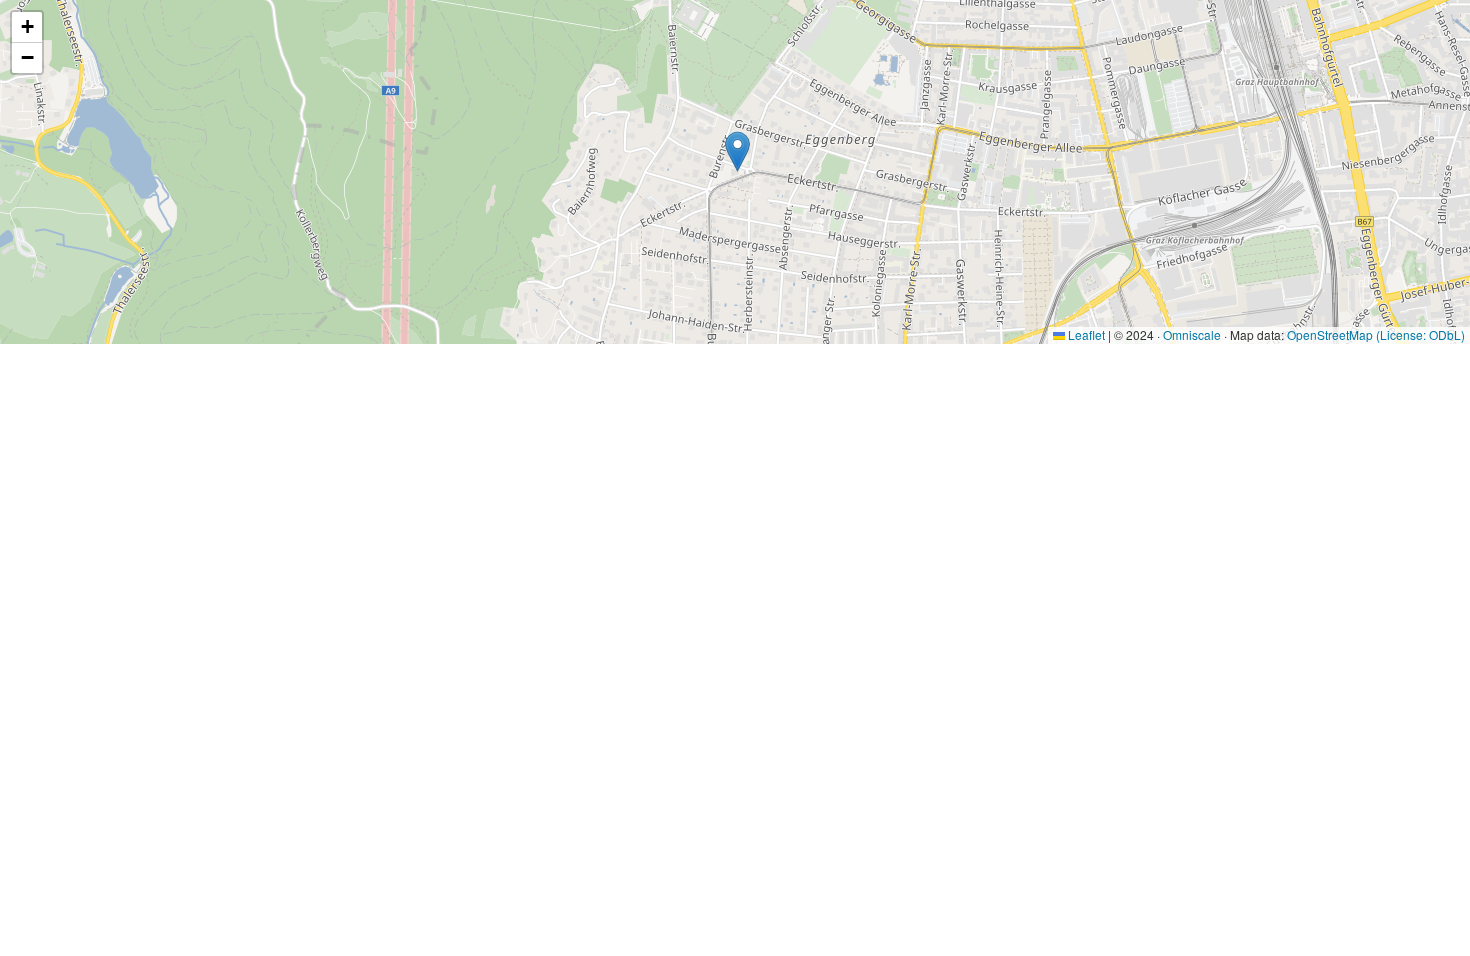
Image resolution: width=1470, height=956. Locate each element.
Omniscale (1192, 334)
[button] (737, 151)
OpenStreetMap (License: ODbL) (1376, 334)
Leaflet (1085, 334)
